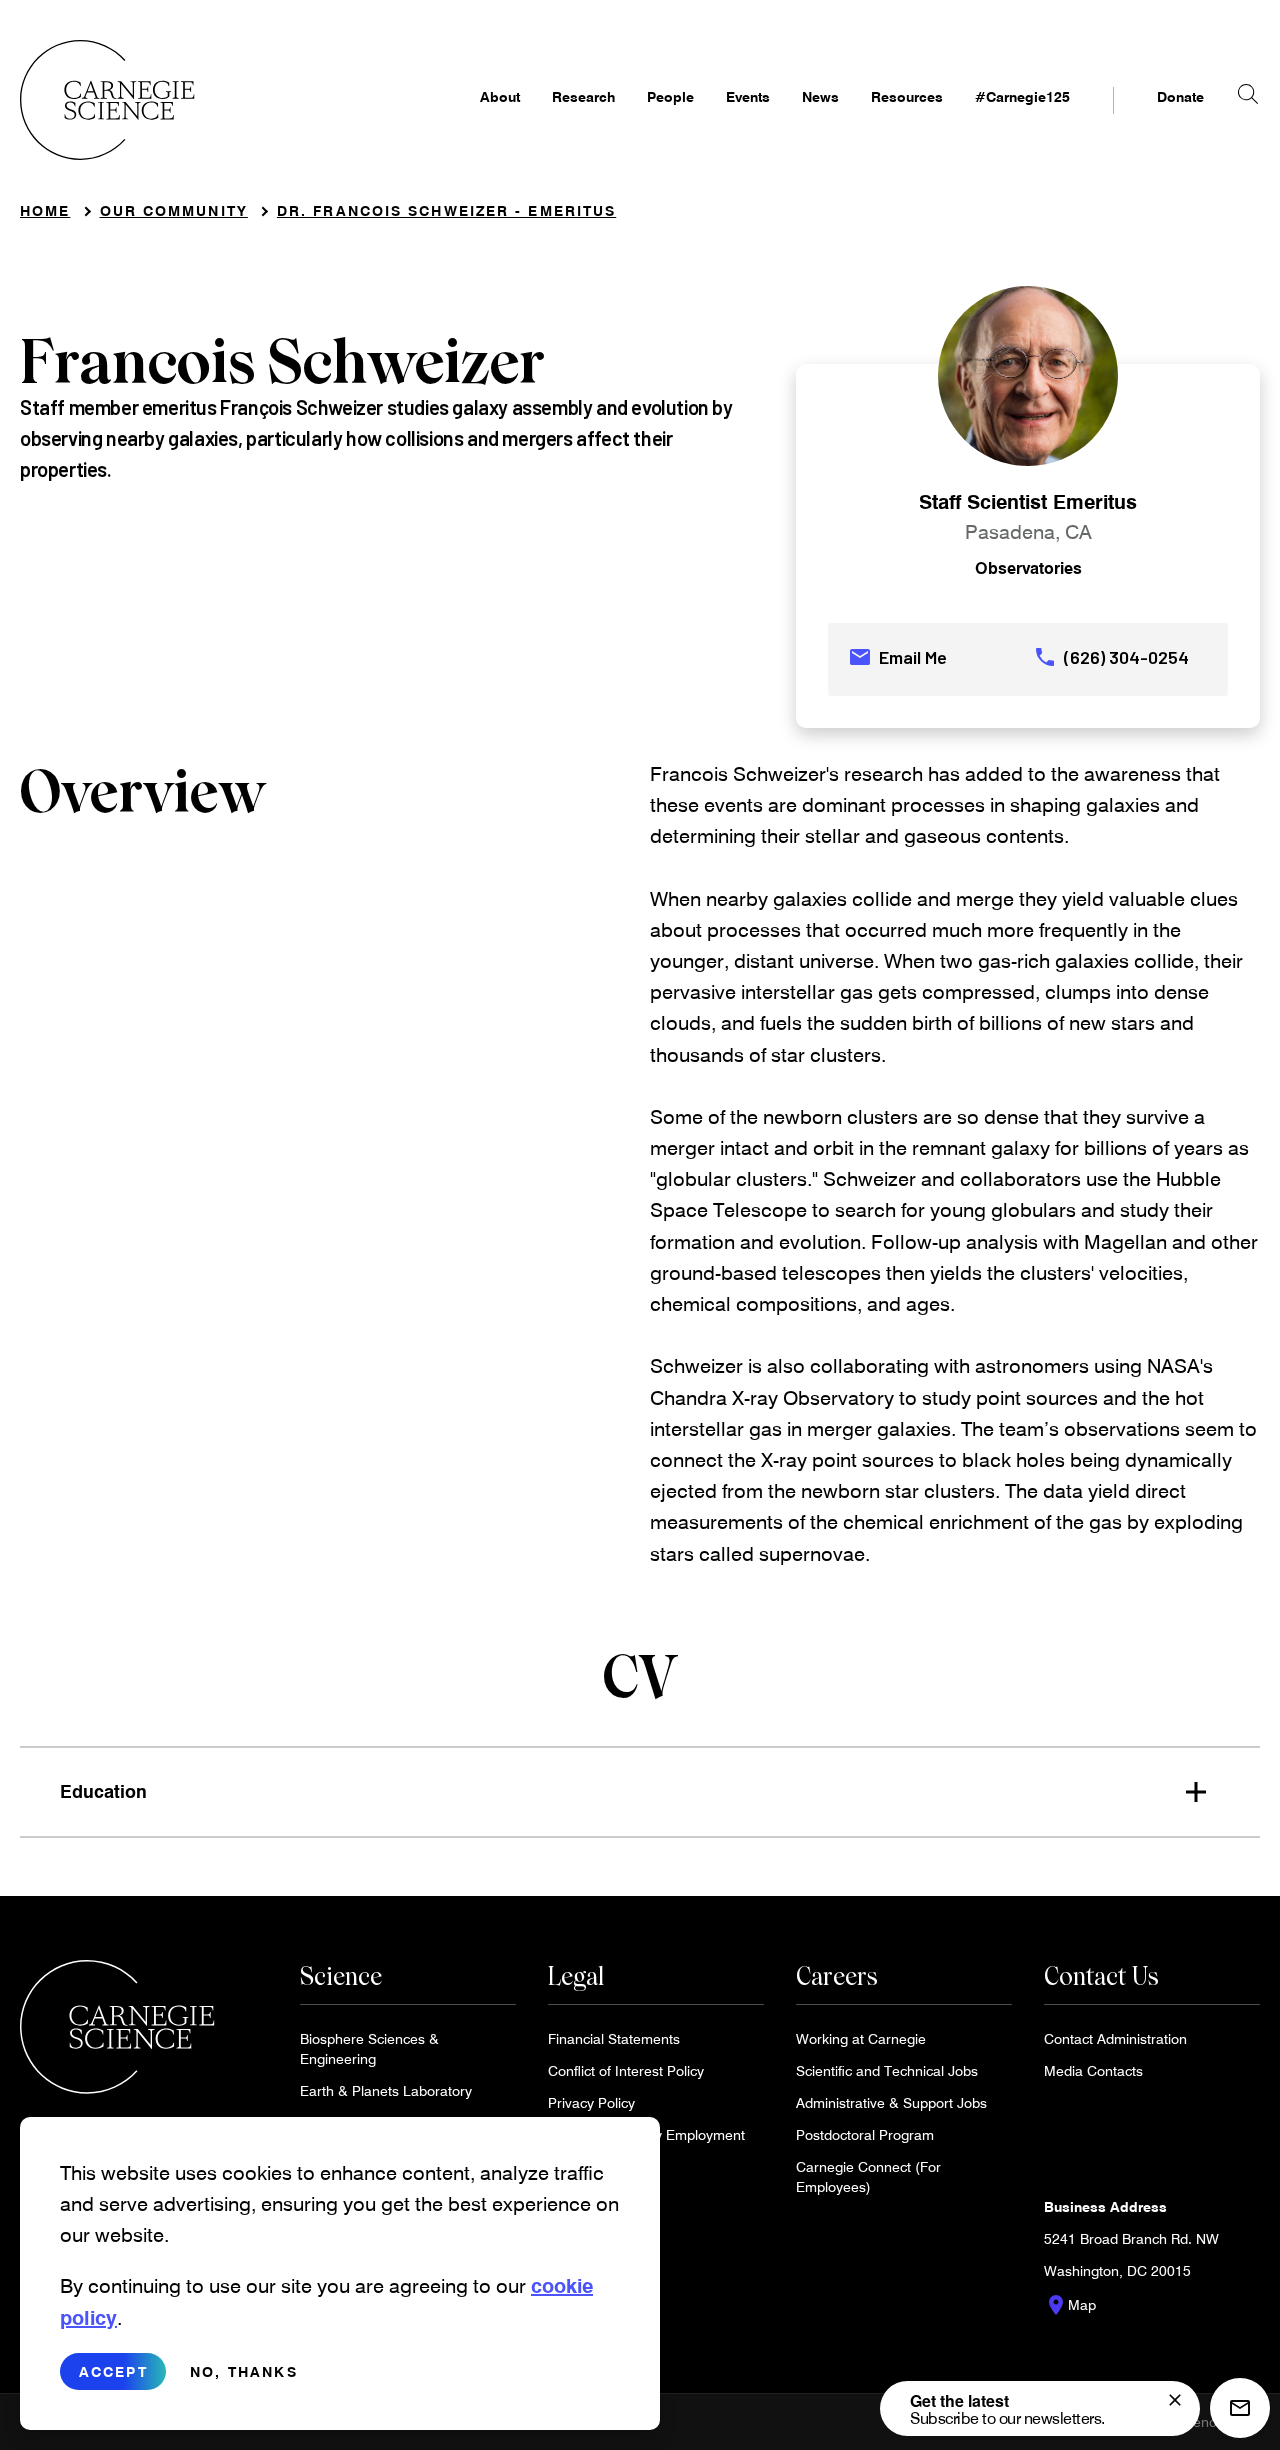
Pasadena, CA (1028, 531)
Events (748, 96)
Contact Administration (1115, 2038)
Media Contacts (1093, 2070)
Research (583, 96)
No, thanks (244, 2371)
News (820, 96)
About (500, 96)
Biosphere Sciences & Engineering (369, 2048)
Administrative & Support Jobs (891, 2102)
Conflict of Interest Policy (626, 2070)
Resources (907, 96)
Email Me (897, 657)
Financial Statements (614, 2038)
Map (1070, 2305)
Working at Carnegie (861, 2038)
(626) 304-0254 (1111, 657)
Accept (113, 2371)
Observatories (1028, 567)
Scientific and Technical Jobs (887, 2070)
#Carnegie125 (1022, 96)
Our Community (174, 210)
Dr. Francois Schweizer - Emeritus (446, 210)
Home (45, 210)
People (670, 96)
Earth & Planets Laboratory (386, 2090)
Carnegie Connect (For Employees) (868, 2176)
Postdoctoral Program (865, 2134)
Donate (1180, 96)
